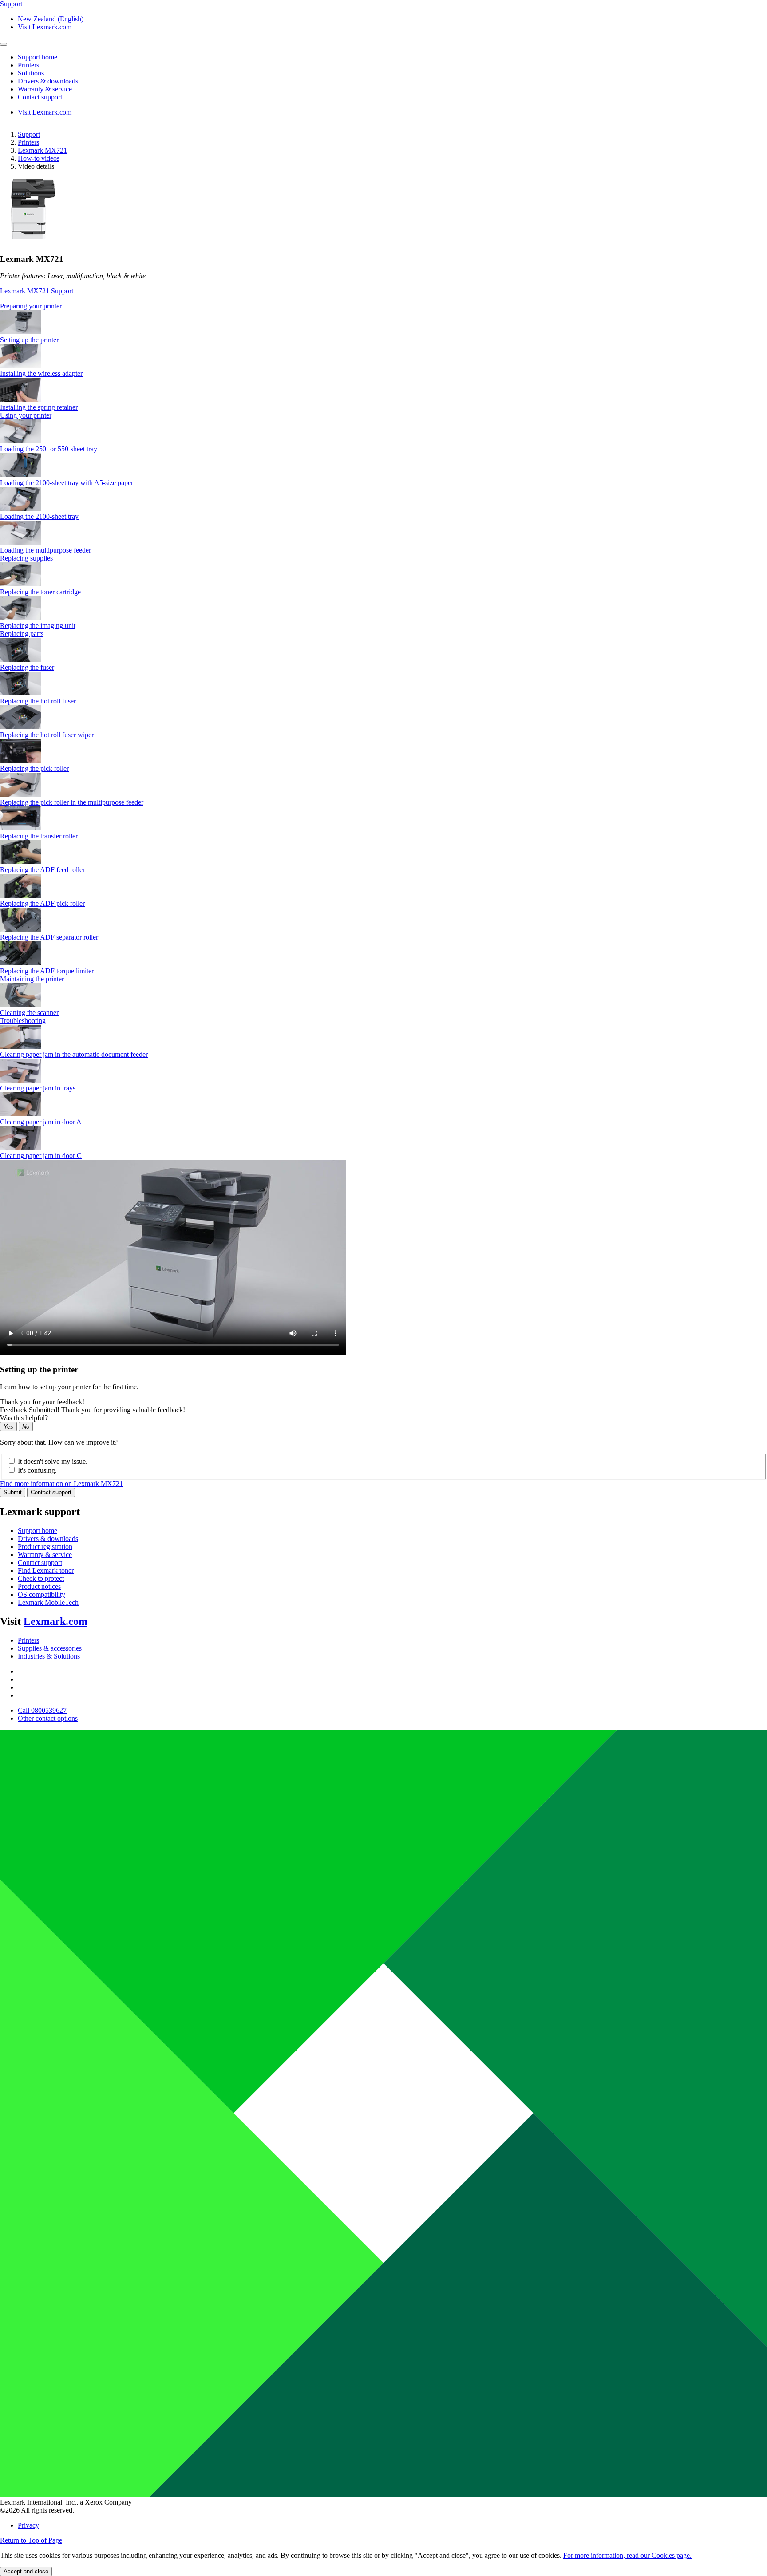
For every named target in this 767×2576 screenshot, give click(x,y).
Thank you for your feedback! (42, 1402)
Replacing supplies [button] (26, 558)
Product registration (45, 1547)
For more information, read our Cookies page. (627, 2555)
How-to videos (39, 158)
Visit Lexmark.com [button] (45, 27)
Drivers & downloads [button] (48, 81)
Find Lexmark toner (46, 1570)
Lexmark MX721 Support (37, 291)
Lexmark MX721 (42, 150)
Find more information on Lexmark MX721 (61, 1484)
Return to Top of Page (31, 2540)
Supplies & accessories (50, 1648)
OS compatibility (42, 1594)
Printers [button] (28, 65)
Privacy (28, 2525)
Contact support (51, 1492)
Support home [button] (38, 57)
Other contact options (48, 1718)
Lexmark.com (55, 1621)
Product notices (39, 1586)
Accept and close (26, 2571)
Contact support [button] (40, 97)
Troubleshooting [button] (23, 1021)
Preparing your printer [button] (31, 306)
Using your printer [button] (26, 415)
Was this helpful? (24, 1418)
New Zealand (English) (51, 19)
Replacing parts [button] (22, 634)
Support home (38, 1531)
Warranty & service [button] (45, 89)
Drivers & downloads (48, 1539)
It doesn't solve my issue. (53, 1461)
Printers (28, 142)
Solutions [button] (31, 73)
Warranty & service (45, 1555)
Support (29, 134)
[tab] (383, 306)
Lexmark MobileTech (48, 1602)
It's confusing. (37, 1470)
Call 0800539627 (42, 1710)
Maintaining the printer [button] (32, 979)
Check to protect (41, 1578)
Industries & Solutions (49, 1656)
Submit (13, 1492)
